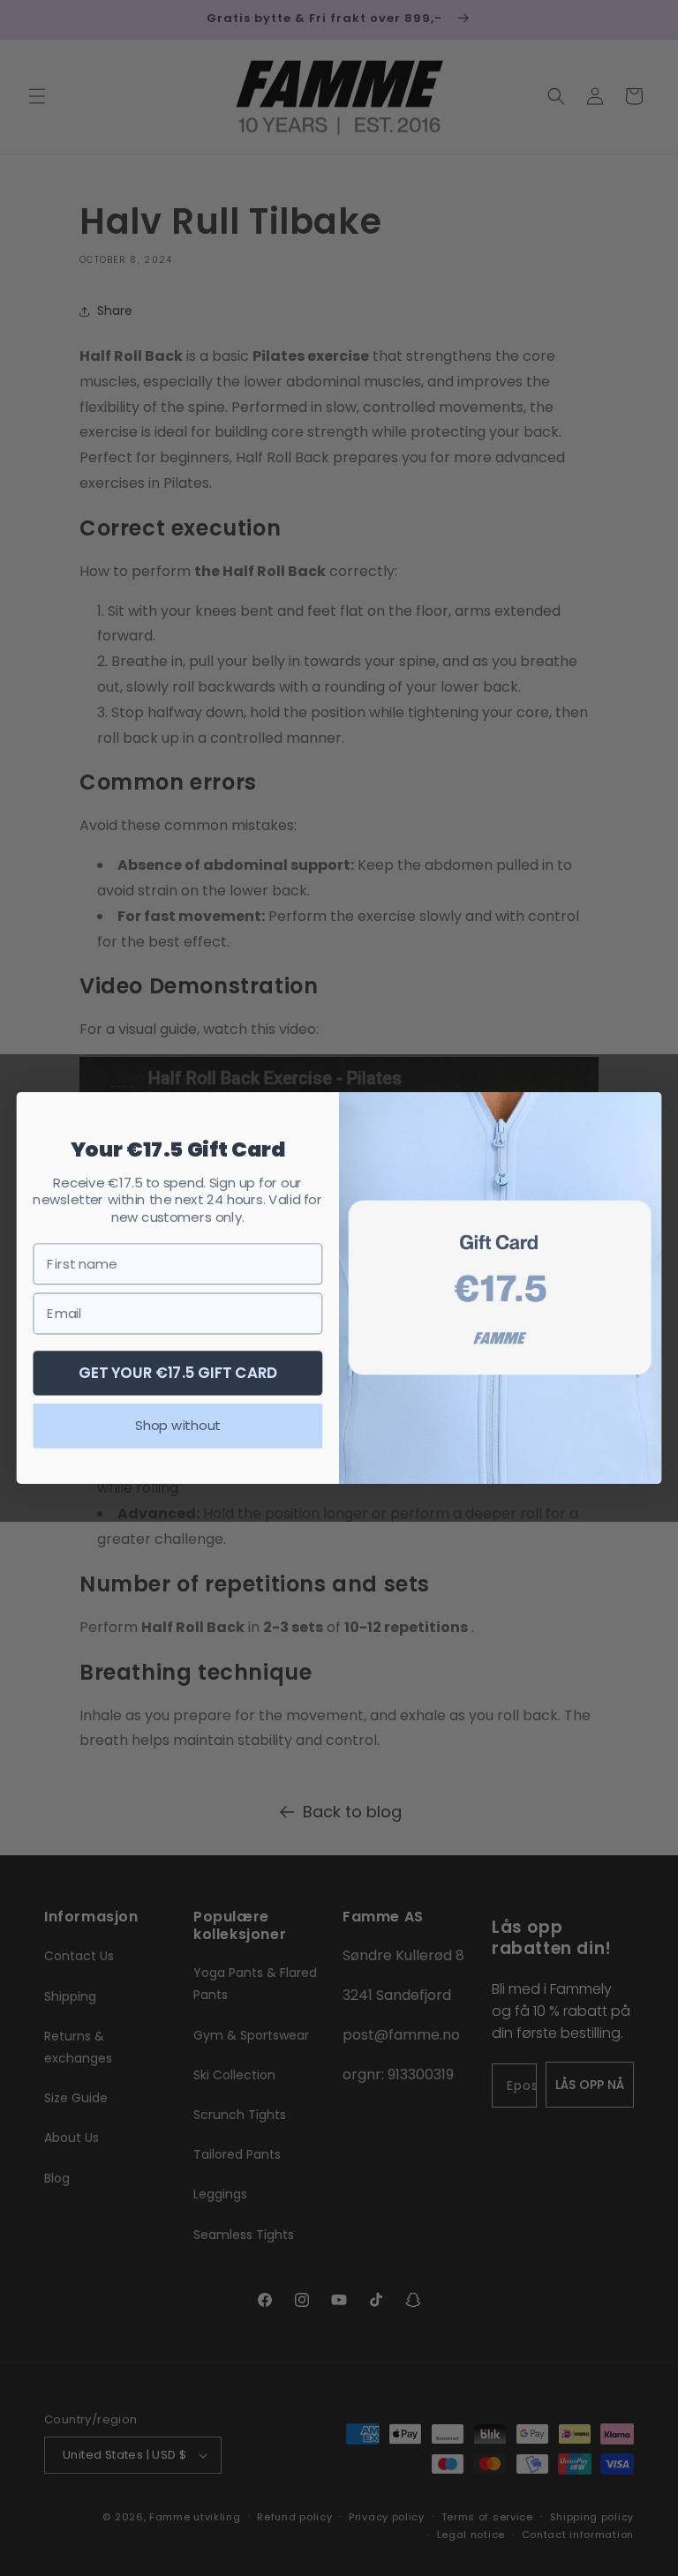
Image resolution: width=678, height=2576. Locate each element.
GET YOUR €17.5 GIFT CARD (178, 1372)
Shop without (177, 1426)
